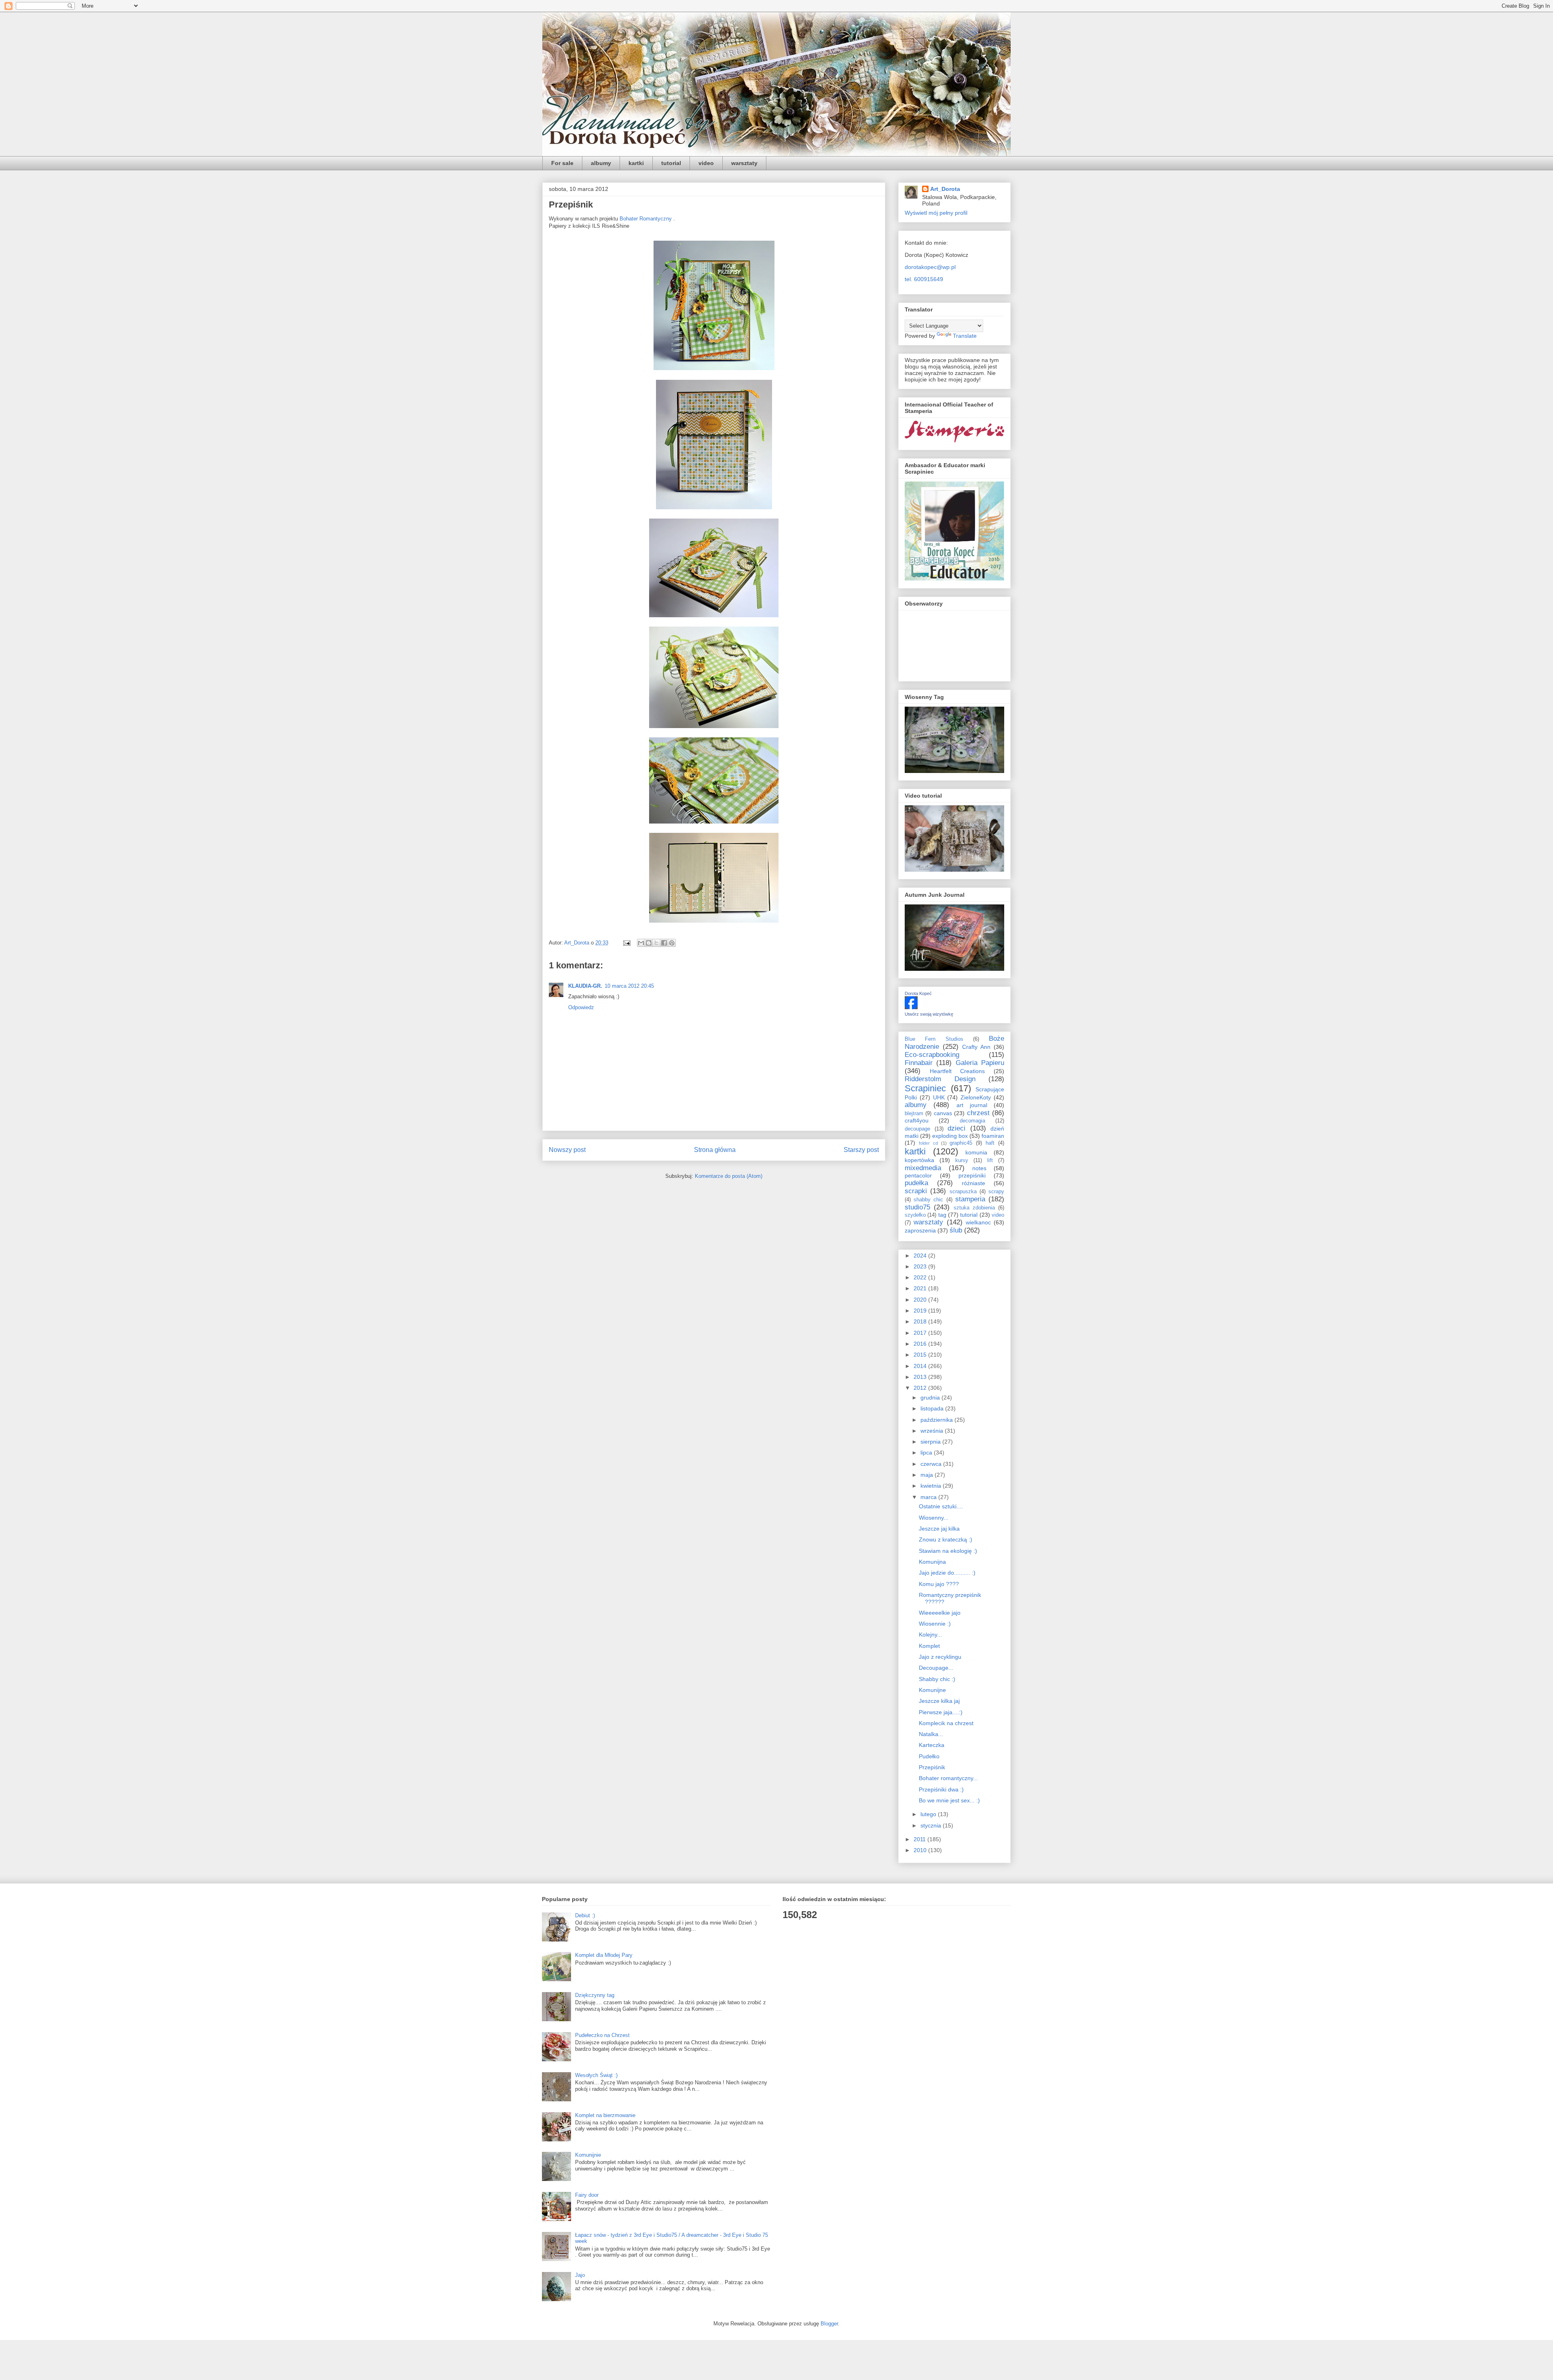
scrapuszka (963, 1192)
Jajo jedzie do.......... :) (947, 1573)
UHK (939, 1097)
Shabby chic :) (937, 1679)
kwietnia (932, 1486)
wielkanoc (978, 1222)
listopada (933, 1408)
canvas (943, 1113)
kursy (962, 1160)
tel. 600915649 (924, 279)
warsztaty (744, 163)
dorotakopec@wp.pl (930, 267)
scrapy (996, 1192)
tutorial (671, 163)
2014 (921, 1366)
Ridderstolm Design (940, 1079)
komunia (976, 1152)
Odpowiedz (581, 1007)
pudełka (916, 1183)
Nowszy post (567, 1150)
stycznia (932, 1825)
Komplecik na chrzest (946, 1723)
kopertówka (919, 1160)
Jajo (580, 2275)
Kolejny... (930, 1635)
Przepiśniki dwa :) (941, 1789)
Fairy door (587, 2195)
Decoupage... (936, 1668)
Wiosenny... (934, 1518)
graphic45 (961, 1143)
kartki (636, 163)
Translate (965, 336)
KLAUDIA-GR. (585, 986)
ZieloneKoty (976, 1097)
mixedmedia (923, 1168)
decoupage (917, 1129)
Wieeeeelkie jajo (940, 1613)
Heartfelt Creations (957, 1071)
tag (942, 1215)
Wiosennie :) (935, 1624)
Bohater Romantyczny (646, 219)
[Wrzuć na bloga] (649, 943)
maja (928, 1475)
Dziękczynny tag (595, 1995)
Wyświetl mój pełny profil (936, 213)
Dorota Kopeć (918, 993)
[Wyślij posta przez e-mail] (626, 943)
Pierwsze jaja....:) (941, 1712)
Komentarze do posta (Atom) (729, 1176)
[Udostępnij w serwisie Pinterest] (672, 943)
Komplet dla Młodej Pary (604, 1955)
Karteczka (932, 1745)
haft (990, 1143)
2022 (921, 1277)
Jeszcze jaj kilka (939, 1529)
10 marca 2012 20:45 (629, 986)
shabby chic (928, 1200)
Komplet (929, 1646)
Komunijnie (588, 2155)
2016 (921, 1344)
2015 (921, 1355)
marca (929, 1497)
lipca (927, 1453)
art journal (972, 1105)
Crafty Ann (976, 1047)
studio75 (917, 1207)
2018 (921, 1321)
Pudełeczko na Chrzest (602, 2035)
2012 (921, 1388)
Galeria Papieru (980, 1063)
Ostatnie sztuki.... (941, 1506)
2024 (921, 1256)
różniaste (973, 1183)
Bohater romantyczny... (948, 1778)
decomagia (972, 1121)
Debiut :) (585, 1915)
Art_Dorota (945, 189)
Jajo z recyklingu (940, 1657)
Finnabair (919, 1063)
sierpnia (931, 1442)
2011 (920, 1839)
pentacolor (918, 1175)
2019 (921, 1311)
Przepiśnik (932, 1767)
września (933, 1431)
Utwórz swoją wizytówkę (929, 1014)
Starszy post (861, 1150)
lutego (929, 1814)
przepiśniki (972, 1175)
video (706, 163)
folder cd (928, 1143)
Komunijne (932, 1690)
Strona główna (715, 1150)
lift (990, 1160)
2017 (921, 1333)
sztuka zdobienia (974, 1208)
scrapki (916, 1191)
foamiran (993, 1136)
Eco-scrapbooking (932, 1055)
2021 (921, 1288)
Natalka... (931, 1734)
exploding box (950, 1136)
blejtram (914, 1114)
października (937, 1420)
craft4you (917, 1120)
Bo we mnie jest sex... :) (949, 1800)
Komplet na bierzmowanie (605, 2115)
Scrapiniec (925, 1088)
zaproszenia (920, 1230)
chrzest (978, 1113)
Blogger (829, 2324)
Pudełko (929, 1756)
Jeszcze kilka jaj (939, 1701)
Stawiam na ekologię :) (948, 1551)
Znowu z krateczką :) (946, 1539)
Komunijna (932, 1562)
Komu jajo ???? (939, 1584)
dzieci (956, 1128)
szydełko (915, 1215)
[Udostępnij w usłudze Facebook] (664, 943)
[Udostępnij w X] (656, 943)
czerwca (932, 1464)
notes (979, 1168)
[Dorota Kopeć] (911, 1007)
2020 (921, 1300)
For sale (562, 163)
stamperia (970, 1199)
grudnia (931, 1398)
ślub (956, 1230)
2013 (921, 1377)
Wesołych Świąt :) (596, 2075)
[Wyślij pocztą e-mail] (641, 943)
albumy (601, 163)
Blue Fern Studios (934, 1039)
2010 (921, 1850)
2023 (921, 1266)
